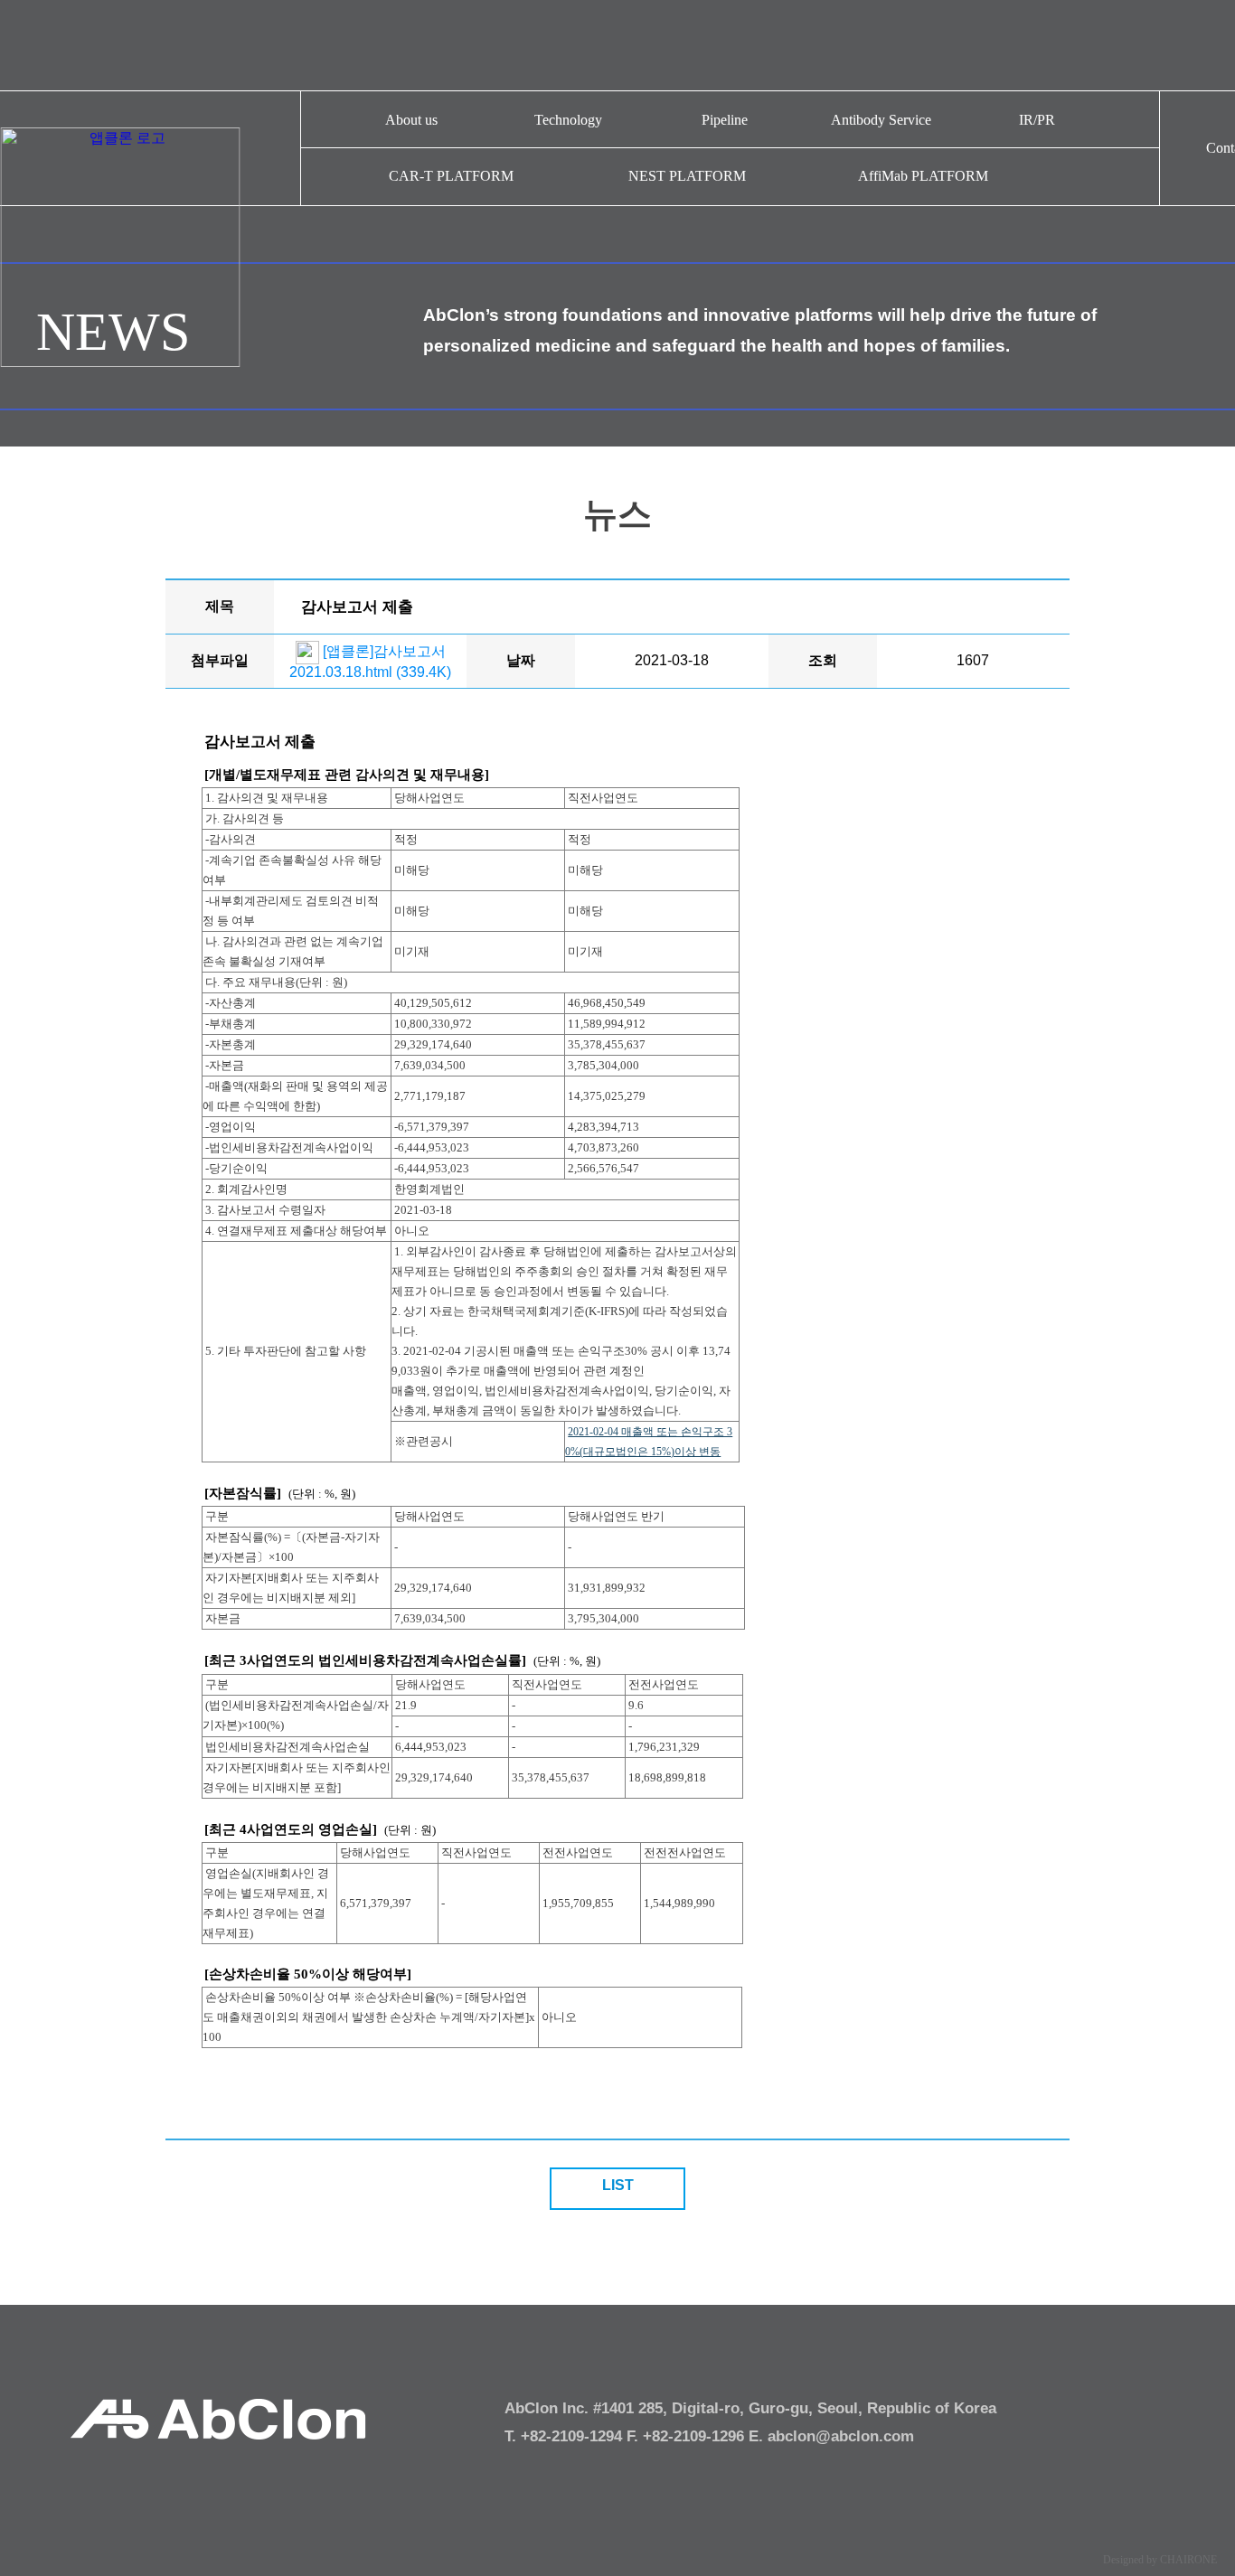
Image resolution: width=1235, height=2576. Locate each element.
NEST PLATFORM (687, 176)
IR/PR (1037, 120)
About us (411, 120)
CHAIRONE (1188, 2560)
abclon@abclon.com (841, 2436)
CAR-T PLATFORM (451, 176)
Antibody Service (881, 120)
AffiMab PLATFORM (923, 176)
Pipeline (725, 120)
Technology (568, 120)
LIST (618, 2185)
